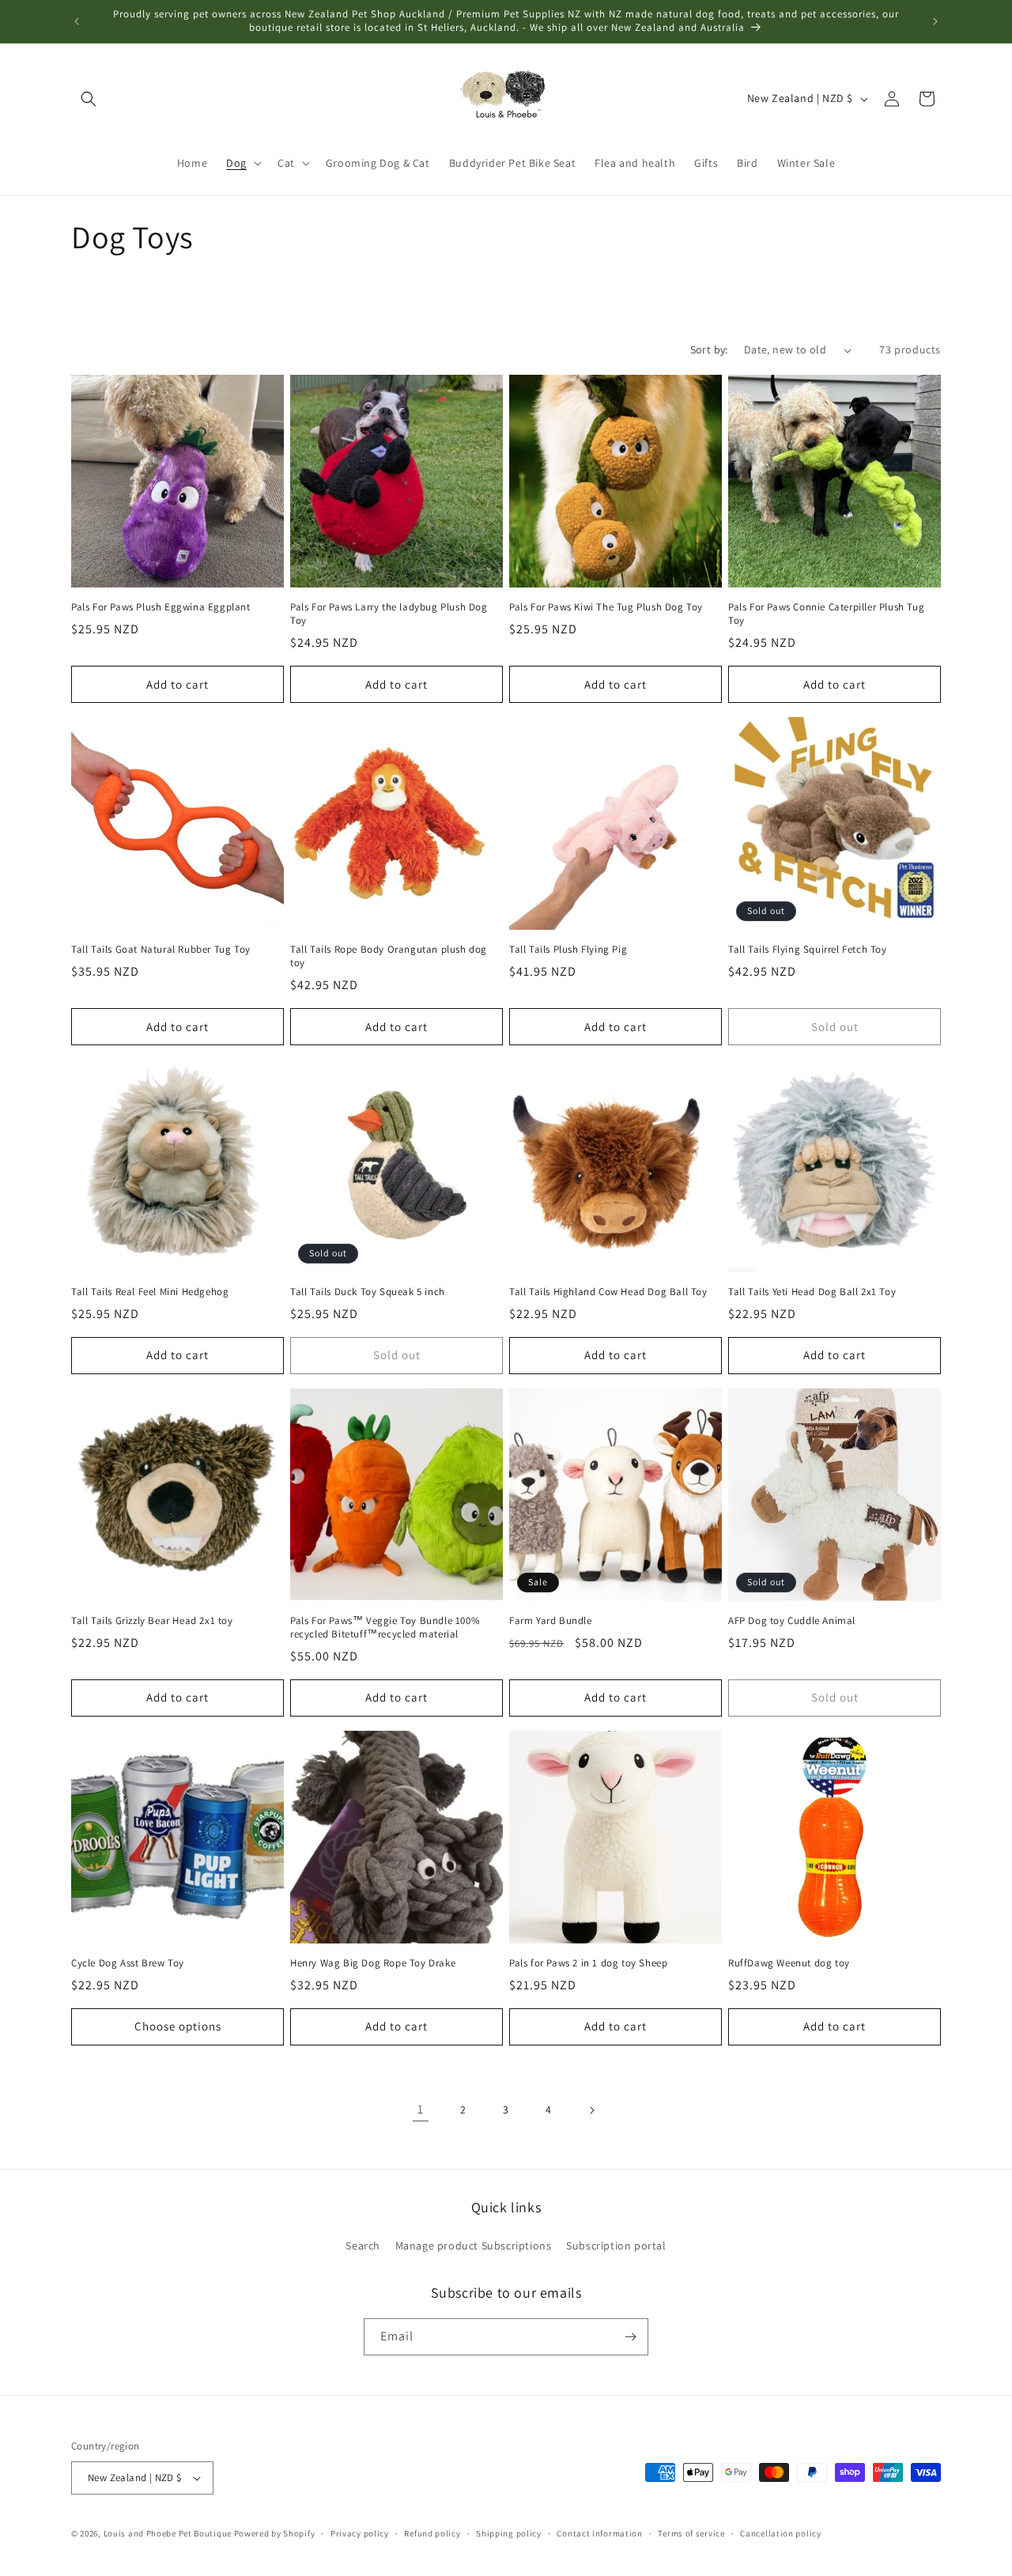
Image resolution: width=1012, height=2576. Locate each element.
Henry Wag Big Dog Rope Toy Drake (373, 1963)
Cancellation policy (780, 2533)
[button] (89, 99)
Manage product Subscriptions (474, 2246)
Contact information (599, 2533)
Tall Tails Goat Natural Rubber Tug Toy (161, 950)
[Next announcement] (935, 21)
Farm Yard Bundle (551, 1621)
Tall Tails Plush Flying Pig (568, 950)
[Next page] (591, 2110)
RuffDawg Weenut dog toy (789, 1963)
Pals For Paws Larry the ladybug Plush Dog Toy (389, 614)
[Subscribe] (630, 2337)
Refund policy (432, 2533)
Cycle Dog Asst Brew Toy (128, 1963)
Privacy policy (360, 2533)
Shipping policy (509, 2533)
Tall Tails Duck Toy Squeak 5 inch (368, 1292)
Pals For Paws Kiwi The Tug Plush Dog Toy (606, 607)
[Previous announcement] (77, 21)
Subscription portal (616, 2246)
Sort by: (709, 349)
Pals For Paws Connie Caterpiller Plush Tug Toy (826, 614)
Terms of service (691, 2533)
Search (363, 2246)
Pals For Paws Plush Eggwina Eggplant (161, 607)
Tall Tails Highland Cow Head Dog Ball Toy (608, 1292)
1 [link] (421, 2109)
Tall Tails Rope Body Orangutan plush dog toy (389, 956)
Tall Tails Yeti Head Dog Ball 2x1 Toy (812, 1292)
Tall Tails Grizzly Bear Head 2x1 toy (152, 1621)
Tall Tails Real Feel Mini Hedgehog (150, 1292)
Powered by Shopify (275, 2533)
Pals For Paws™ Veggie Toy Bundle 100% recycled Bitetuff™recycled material (385, 1628)
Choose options (178, 2026)
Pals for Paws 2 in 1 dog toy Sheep (588, 1963)
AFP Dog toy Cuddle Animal (792, 1621)
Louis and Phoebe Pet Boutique (168, 2533)
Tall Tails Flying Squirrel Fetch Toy (808, 950)
